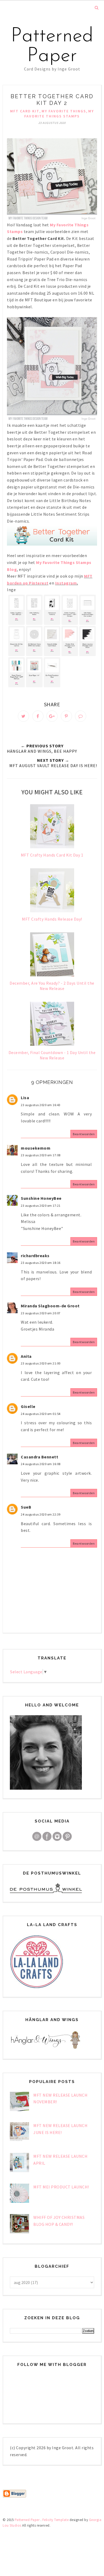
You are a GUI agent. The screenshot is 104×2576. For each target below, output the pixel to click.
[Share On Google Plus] (52, 716)
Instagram (66, 583)
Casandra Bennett (39, 1457)
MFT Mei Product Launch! (61, 2187)
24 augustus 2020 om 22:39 (41, 1514)
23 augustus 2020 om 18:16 (41, 1263)
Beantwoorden (84, 1134)
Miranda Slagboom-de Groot (50, 1306)
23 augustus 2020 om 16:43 (41, 1105)
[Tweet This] (23, 716)
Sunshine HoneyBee (41, 1198)
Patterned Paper (52, 46)
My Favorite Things (64, 111)
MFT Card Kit (25, 111)
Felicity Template (56, 2520)
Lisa (25, 1098)
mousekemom (36, 1148)
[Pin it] (66, 716)
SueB (26, 1507)
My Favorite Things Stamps (59, 114)
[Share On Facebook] (38, 716)
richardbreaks (35, 1256)
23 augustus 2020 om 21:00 (41, 1363)
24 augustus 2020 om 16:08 (41, 1464)
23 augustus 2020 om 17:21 (41, 1206)
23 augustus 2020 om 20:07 (41, 1313)
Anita (26, 1356)
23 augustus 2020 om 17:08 (41, 1155)
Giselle (28, 1406)
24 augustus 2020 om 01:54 (41, 1414)
